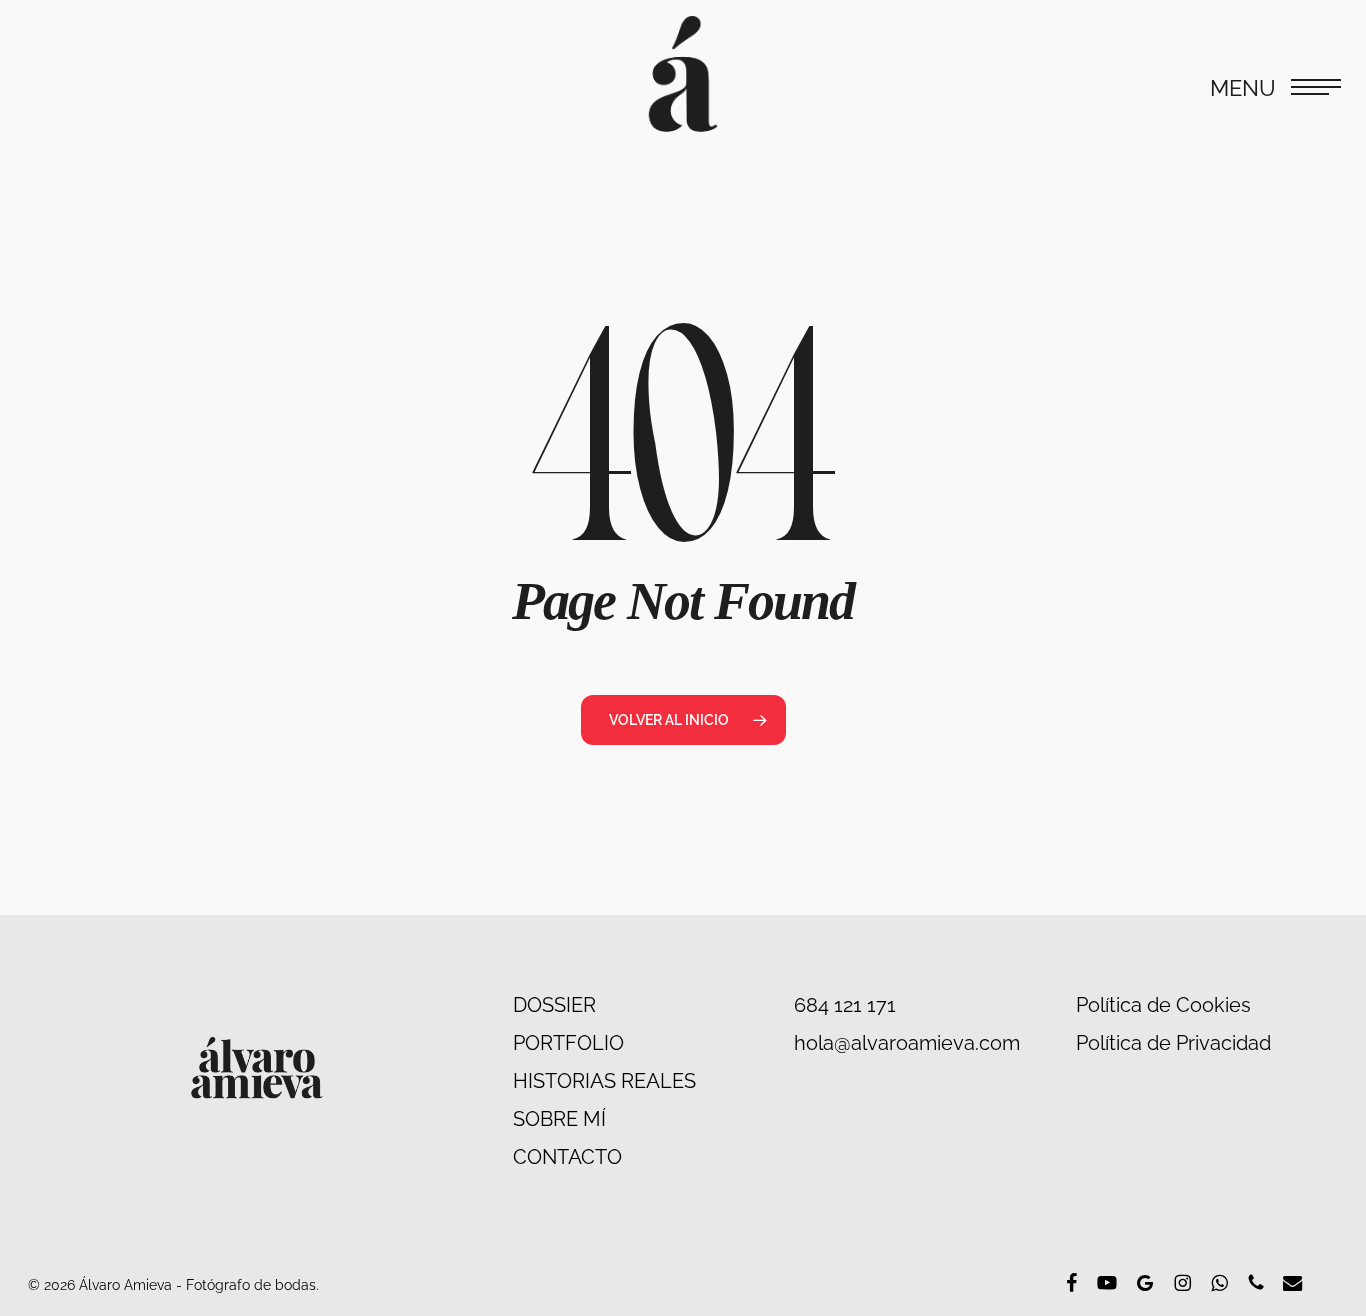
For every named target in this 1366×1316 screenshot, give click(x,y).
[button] (1275, 85)
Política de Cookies (1163, 1005)
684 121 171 (845, 1005)
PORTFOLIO (568, 1043)
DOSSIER (554, 1005)
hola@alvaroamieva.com (907, 1043)
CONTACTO (567, 1157)
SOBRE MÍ (559, 1119)
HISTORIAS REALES (604, 1081)
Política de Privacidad (1173, 1043)
